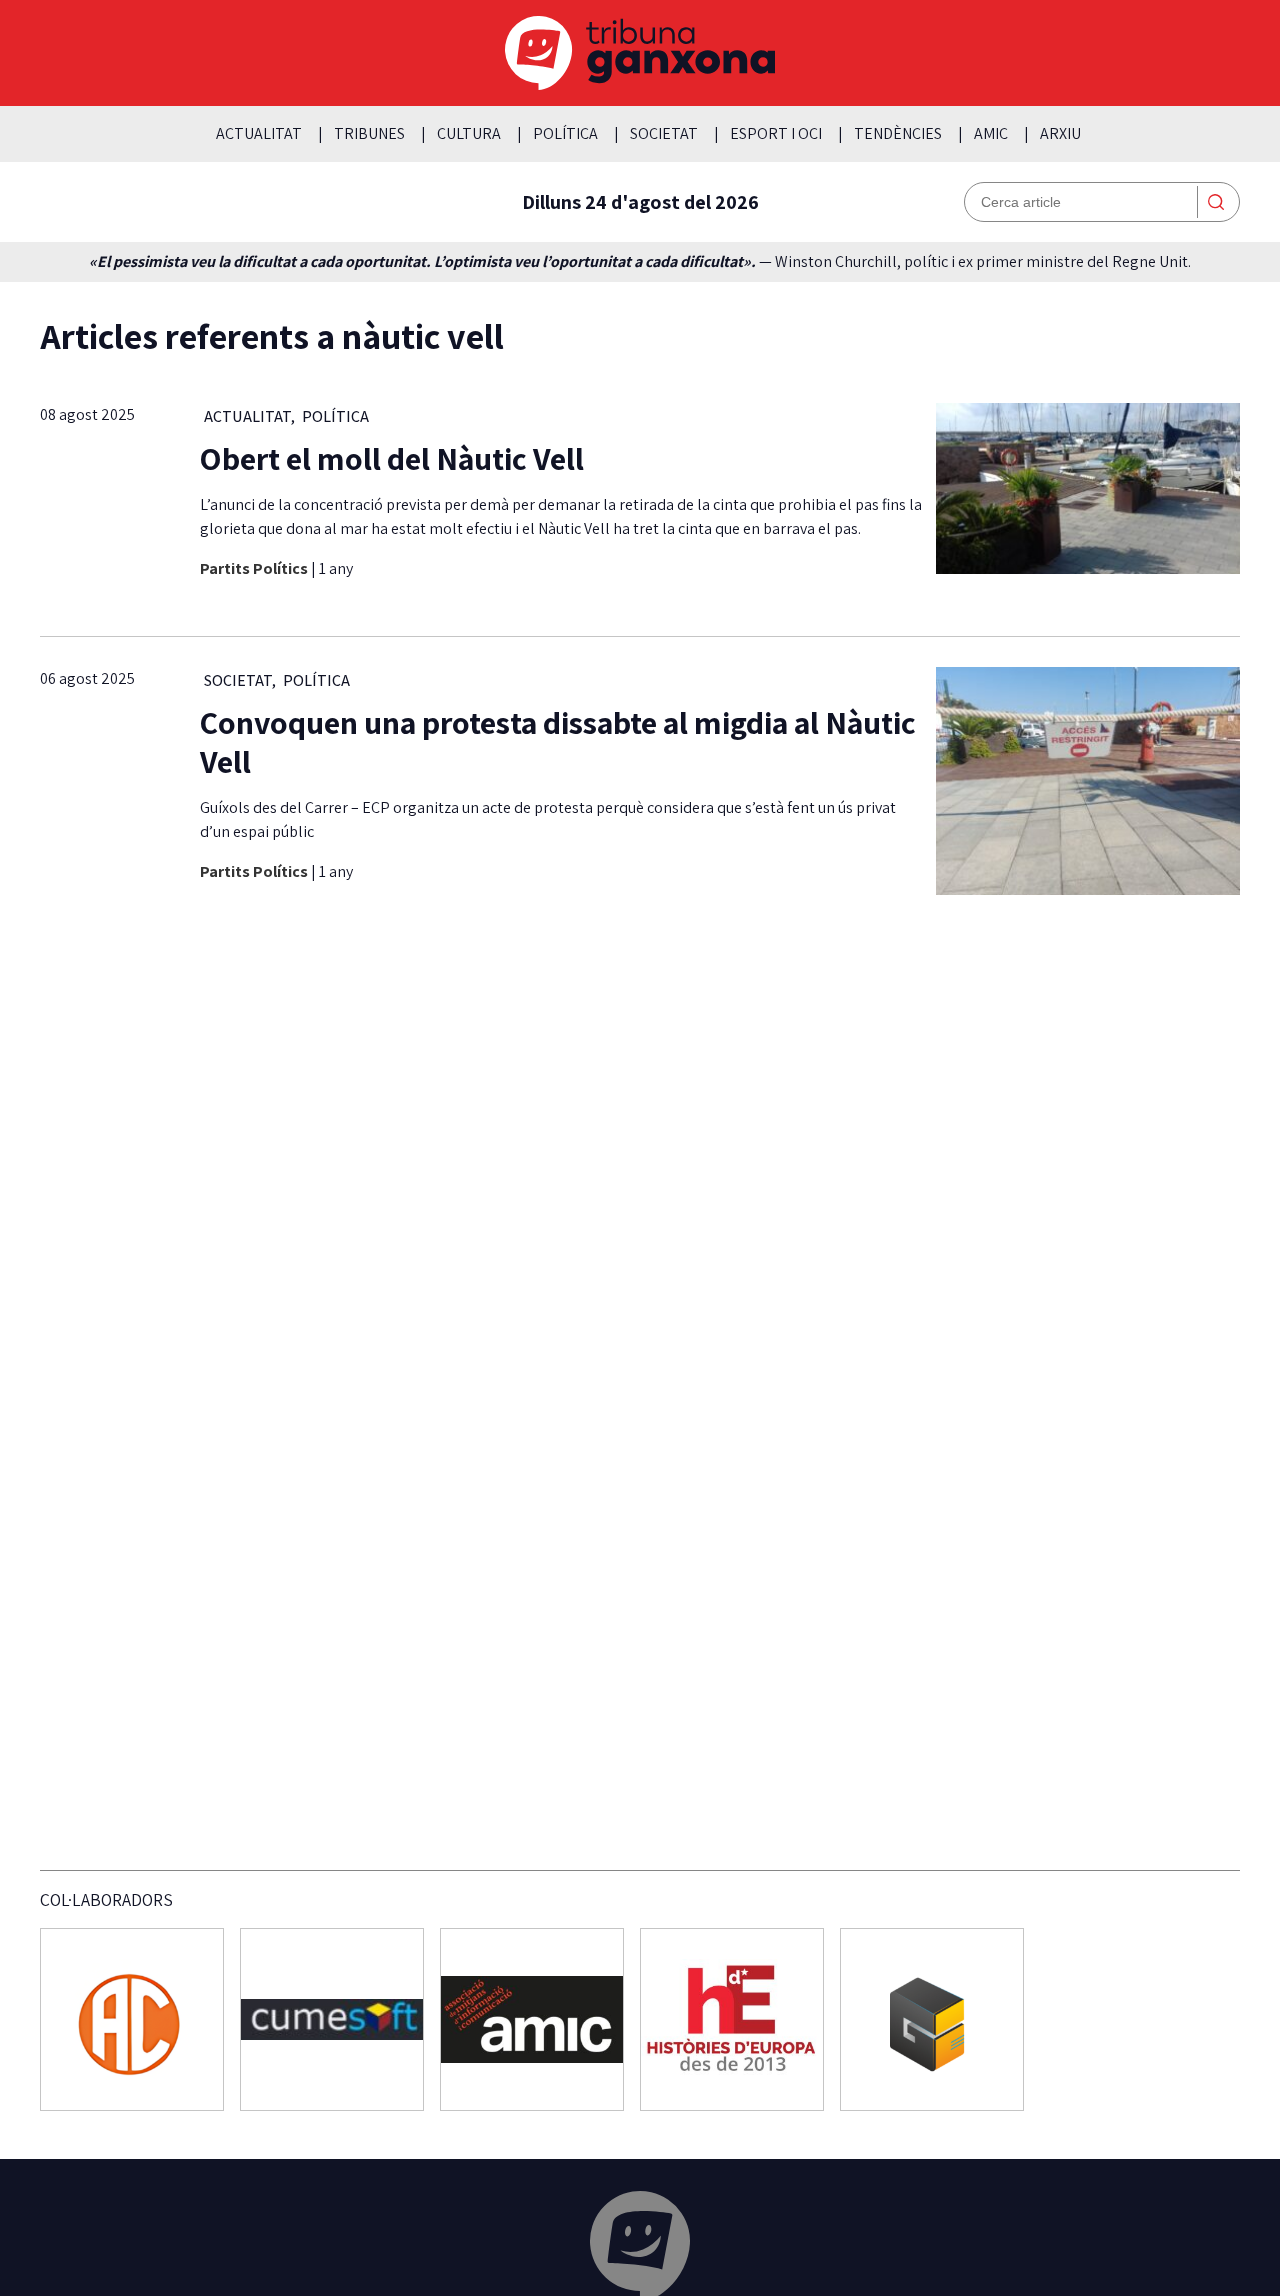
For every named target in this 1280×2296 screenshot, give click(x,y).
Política (565, 133)
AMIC (991, 133)
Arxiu (1060, 133)
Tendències (898, 133)
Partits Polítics (255, 568)
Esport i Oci (776, 133)
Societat (664, 133)
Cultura (469, 133)
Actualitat (259, 133)
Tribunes (369, 133)
